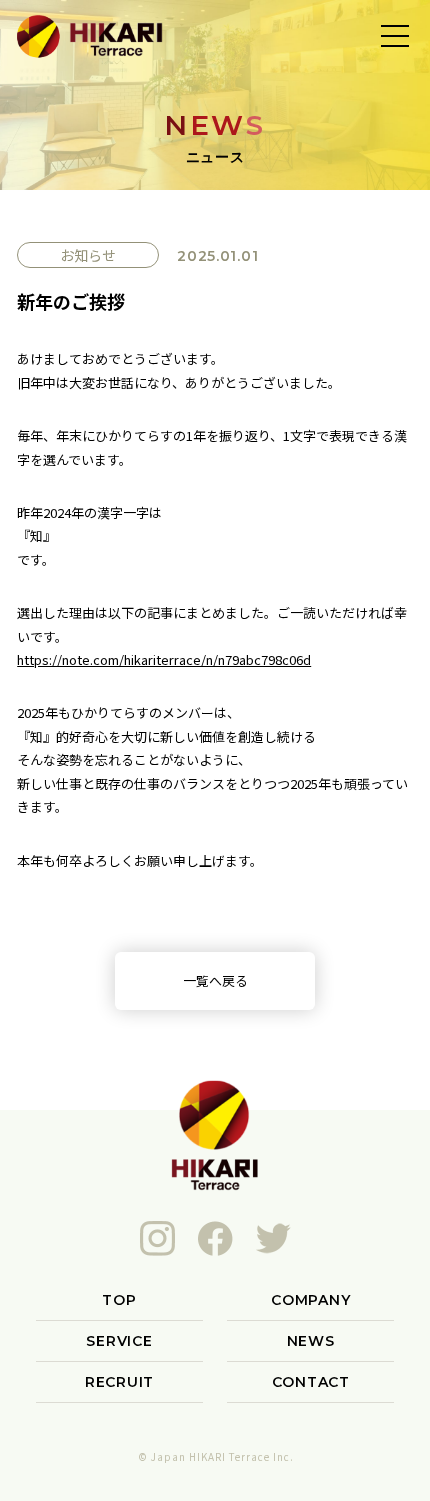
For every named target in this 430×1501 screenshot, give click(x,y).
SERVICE (119, 1341)
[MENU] (395, 35)
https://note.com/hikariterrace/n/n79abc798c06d (164, 659)
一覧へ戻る (215, 980)
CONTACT (311, 1382)
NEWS (311, 1341)
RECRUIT (119, 1382)
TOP (119, 1300)
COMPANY (310, 1300)
